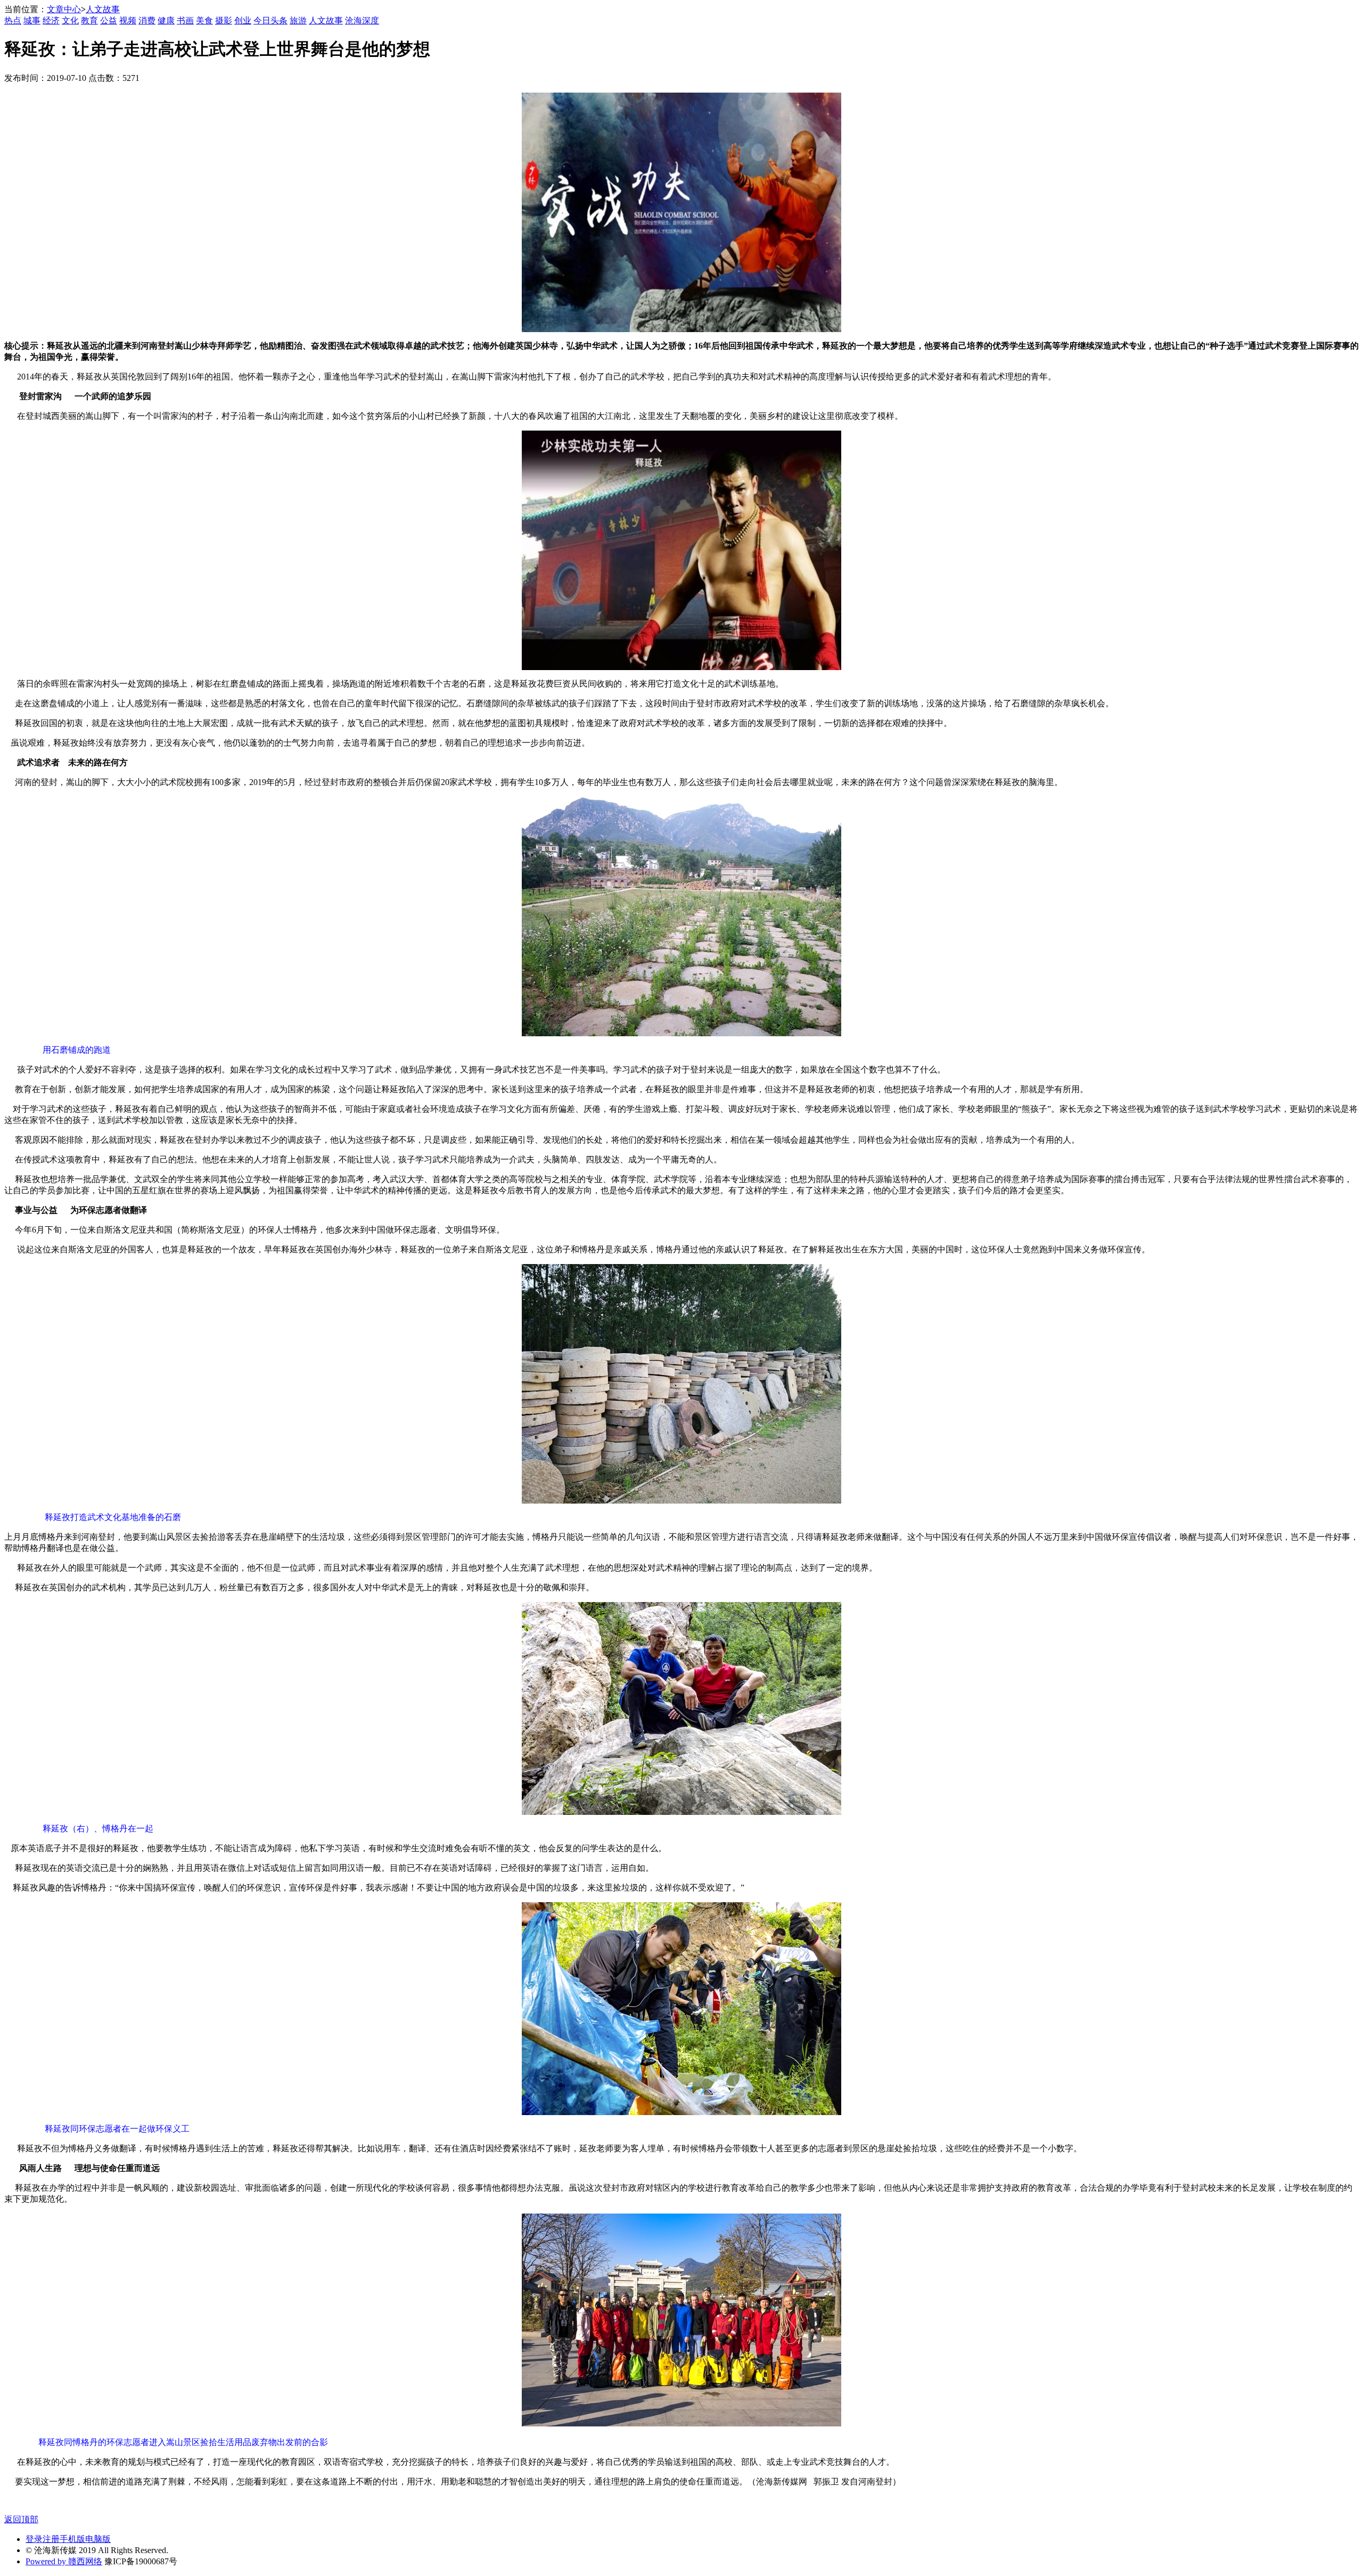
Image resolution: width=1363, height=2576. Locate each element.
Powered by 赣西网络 (64, 2561)
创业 (243, 20)
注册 (51, 2539)
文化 (70, 20)
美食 (204, 20)
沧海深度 (362, 20)
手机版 (72, 2539)
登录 (34, 2539)
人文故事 (103, 9)
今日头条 (270, 20)
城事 (32, 20)
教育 (89, 20)
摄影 (224, 20)
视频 (128, 20)
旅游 (298, 20)
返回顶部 (21, 2519)
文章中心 (64, 9)
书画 (185, 20)
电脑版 (98, 2539)
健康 (166, 20)
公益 (109, 20)
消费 (147, 20)
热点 (13, 20)
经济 (51, 20)
